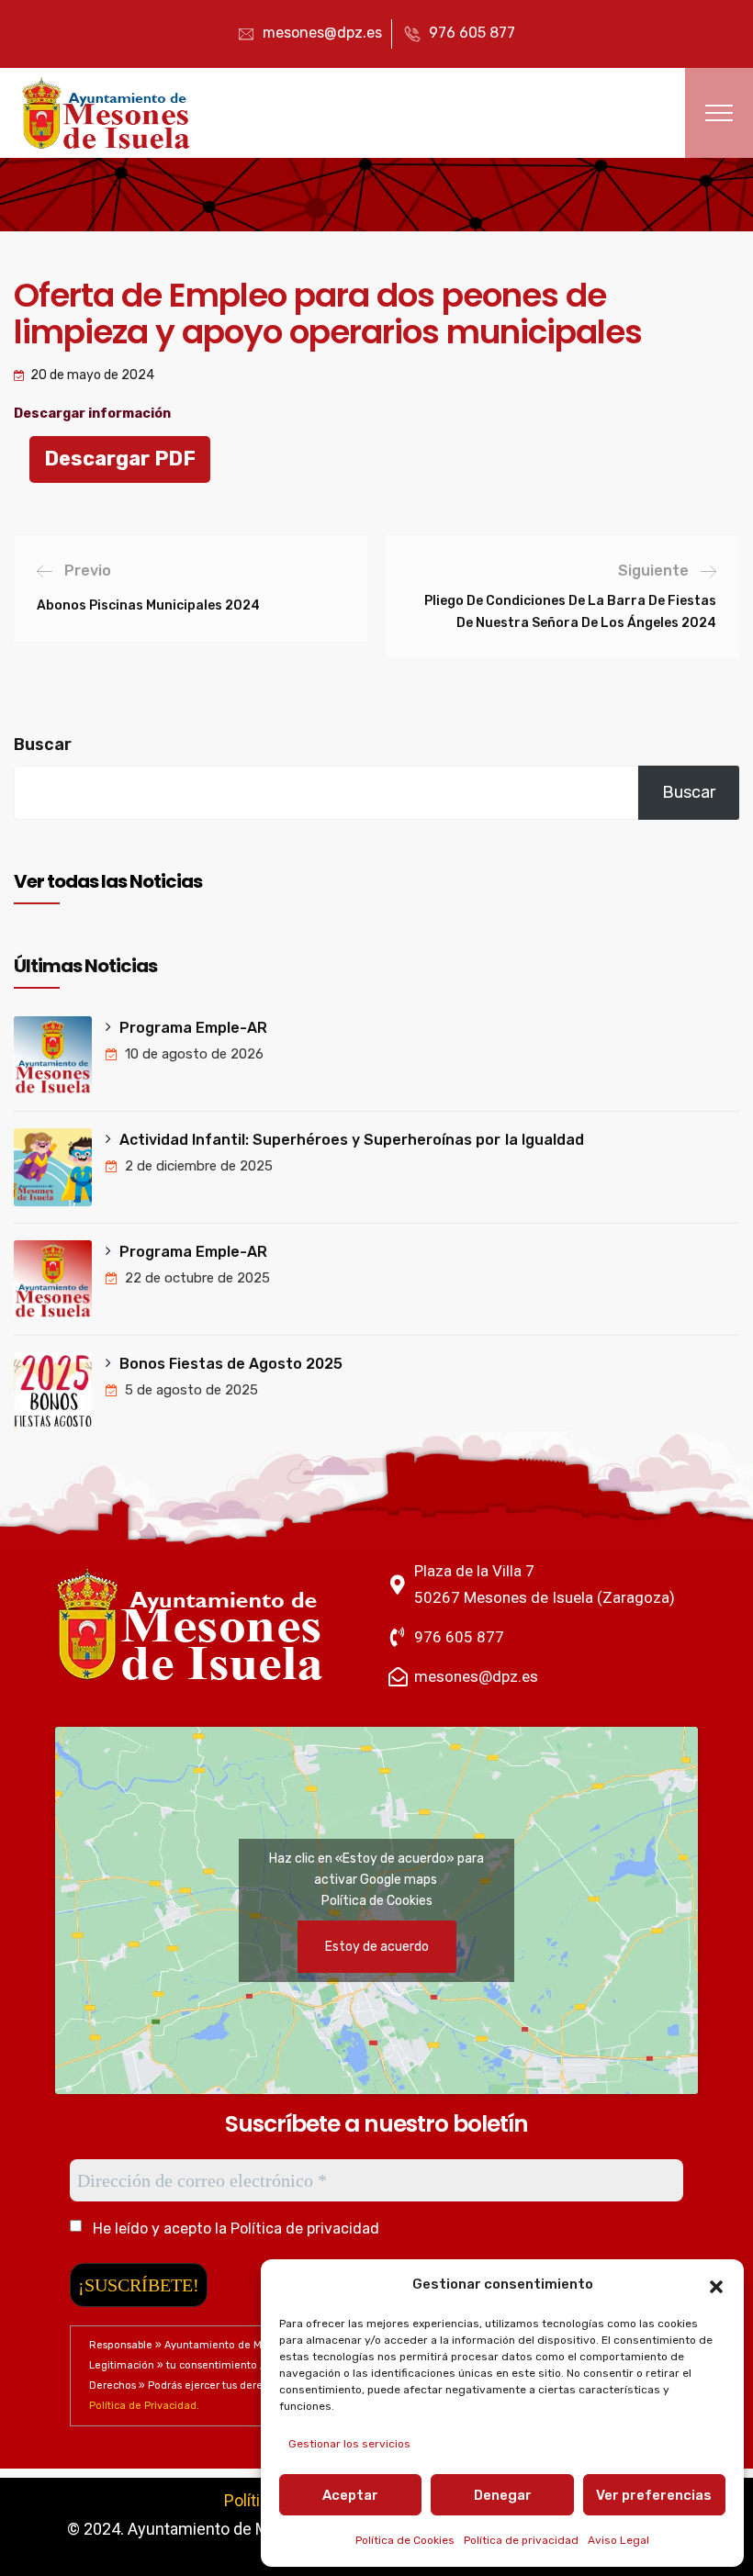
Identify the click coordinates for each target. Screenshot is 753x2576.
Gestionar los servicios (349, 2444)
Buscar (43, 745)
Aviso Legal (618, 2540)
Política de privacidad (521, 2540)
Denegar (503, 2495)
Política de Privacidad (143, 2406)
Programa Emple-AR (193, 1028)
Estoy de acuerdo (377, 1947)
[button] (716, 2285)
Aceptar (350, 2495)
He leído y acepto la (234, 2229)
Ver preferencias (654, 2495)
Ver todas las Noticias (108, 881)
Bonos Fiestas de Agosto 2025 (231, 1364)
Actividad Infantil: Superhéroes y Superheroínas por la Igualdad (352, 1140)
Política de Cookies (405, 2540)
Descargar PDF (120, 459)
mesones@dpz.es (322, 33)
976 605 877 (472, 33)
